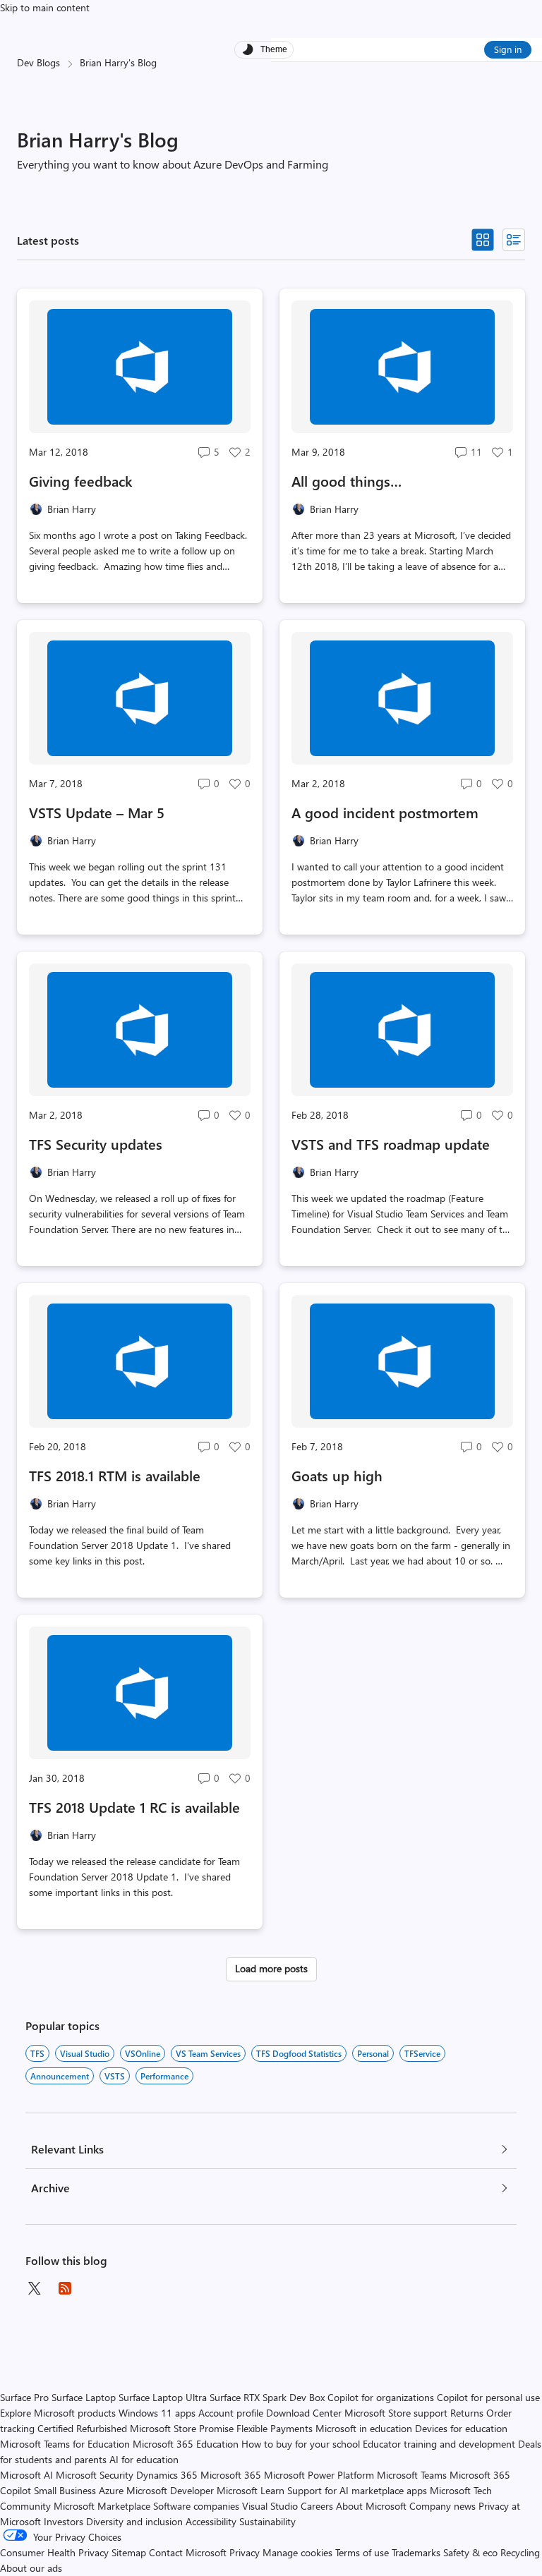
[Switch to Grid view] (483, 240)
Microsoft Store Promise (182, 2428)
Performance (164, 2076)
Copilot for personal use (488, 2397)
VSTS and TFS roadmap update (391, 1144)
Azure (111, 2490)
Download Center (304, 2413)
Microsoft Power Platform (319, 2475)
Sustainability (267, 2521)
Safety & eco (470, 2552)
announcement (60, 2076)
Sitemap (129, 2552)
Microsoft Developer (170, 2490)
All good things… (347, 481)
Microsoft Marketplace (102, 2506)
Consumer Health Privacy (54, 2552)
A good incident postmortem (385, 812)
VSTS (115, 2076)
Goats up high (337, 1475)
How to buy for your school (301, 2444)
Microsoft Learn (251, 2490)
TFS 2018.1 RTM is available (115, 1475)
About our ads (31, 2568)
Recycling (520, 2552)
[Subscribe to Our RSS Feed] (65, 2288)
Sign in (508, 49)
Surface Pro (24, 2397)
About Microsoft (371, 2506)
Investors (64, 2521)
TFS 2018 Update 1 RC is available (134, 1807)
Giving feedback (81, 481)
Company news (442, 2506)
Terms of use (362, 2552)
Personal (373, 2053)
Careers (317, 2506)
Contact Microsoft (188, 2552)
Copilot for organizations (381, 2397)
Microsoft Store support (396, 2413)
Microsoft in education (364, 2428)
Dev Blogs (38, 62)
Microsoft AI (26, 2475)
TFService (422, 2053)
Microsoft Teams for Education (65, 2444)
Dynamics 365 (167, 2475)
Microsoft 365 (231, 2475)
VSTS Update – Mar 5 (97, 812)
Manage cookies (297, 2552)
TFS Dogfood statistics (299, 2053)
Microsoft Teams (412, 2475)
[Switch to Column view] (514, 240)
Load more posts (271, 1968)
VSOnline (143, 2053)
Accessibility (211, 2521)
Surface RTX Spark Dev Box (267, 2397)
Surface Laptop (84, 2397)
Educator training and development (439, 2444)
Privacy (246, 2552)
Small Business (65, 2490)
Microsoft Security (95, 2475)
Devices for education (461, 2428)
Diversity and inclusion (134, 2521)
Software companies (196, 2506)
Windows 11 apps (157, 2413)
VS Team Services (208, 2053)
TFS (37, 2053)
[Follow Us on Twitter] (34, 2288)
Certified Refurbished (82, 2428)
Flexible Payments (275, 2428)
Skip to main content (45, 7)
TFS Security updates (96, 1144)
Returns (467, 2413)
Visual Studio (85, 2053)
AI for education (144, 2459)
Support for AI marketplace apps (357, 2490)
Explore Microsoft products (58, 2413)
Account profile (231, 2413)
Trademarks (416, 2552)
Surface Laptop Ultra (163, 2397)
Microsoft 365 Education (186, 2444)
